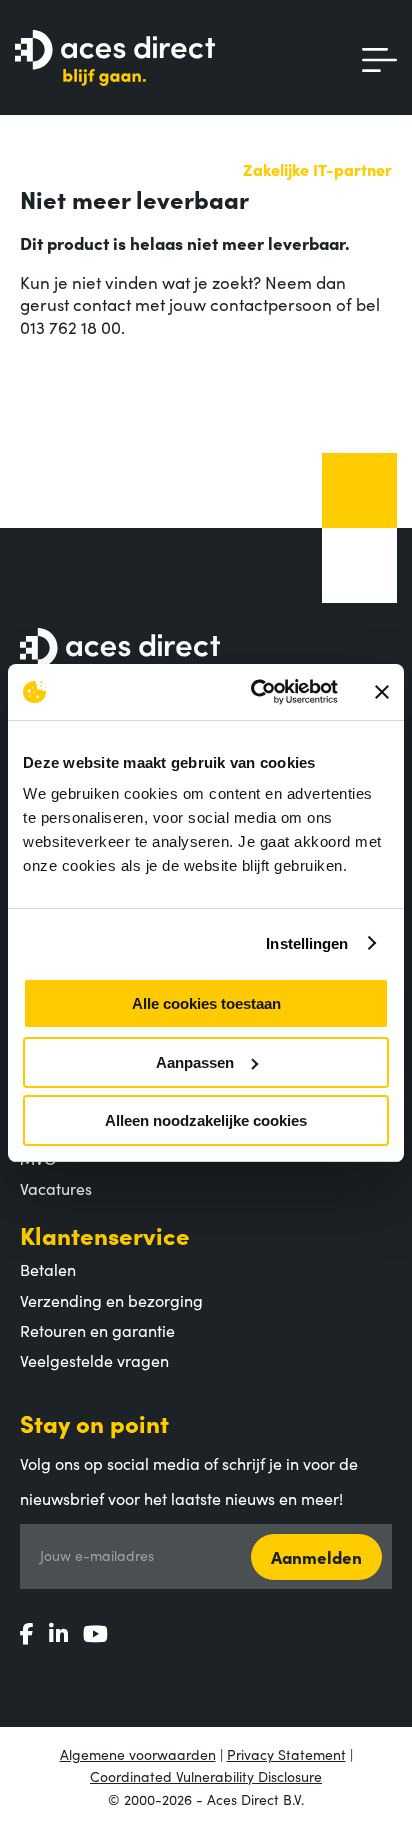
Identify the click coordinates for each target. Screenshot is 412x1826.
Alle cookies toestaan (206, 1003)
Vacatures (56, 1188)
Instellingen (307, 943)
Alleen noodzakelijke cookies (206, 1120)
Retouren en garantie (97, 1330)
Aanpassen (195, 1062)
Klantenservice (105, 1234)
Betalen (48, 1269)
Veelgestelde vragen (94, 1360)
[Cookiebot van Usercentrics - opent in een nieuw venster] (255, 692)
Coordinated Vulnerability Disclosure (206, 1776)
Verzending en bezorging (111, 1300)
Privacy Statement (286, 1754)
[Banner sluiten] (382, 692)
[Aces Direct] (115, 59)
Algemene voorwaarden (138, 1754)
